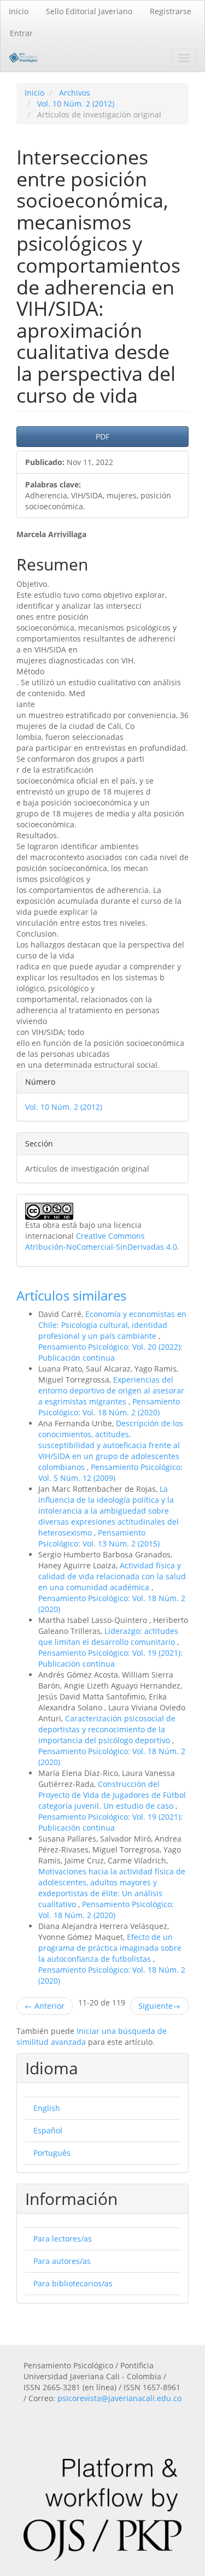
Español (48, 2130)
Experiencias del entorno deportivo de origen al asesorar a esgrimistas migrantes (111, 1390)
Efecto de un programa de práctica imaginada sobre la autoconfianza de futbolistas (110, 1948)
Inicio (19, 11)
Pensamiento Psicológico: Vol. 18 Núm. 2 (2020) (109, 1407)
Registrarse (171, 11)
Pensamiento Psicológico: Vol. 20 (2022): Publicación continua (110, 1352)
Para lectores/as (63, 2239)
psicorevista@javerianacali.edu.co (119, 2398)
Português (52, 2153)
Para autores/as (62, 2261)
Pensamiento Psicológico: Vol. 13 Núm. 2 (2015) (99, 1538)
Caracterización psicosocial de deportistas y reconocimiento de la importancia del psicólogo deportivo (107, 1729)
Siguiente (159, 2006)
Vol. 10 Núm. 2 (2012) (76, 104)
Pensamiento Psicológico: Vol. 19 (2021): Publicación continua (110, 1658)
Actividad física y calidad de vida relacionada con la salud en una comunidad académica (112, 1576)
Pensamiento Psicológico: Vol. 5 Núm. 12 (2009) (110, 1472)
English (47, 2108)
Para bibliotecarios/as (73, 2283)
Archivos (75, 93)
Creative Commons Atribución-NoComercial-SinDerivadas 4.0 (101, 1241)
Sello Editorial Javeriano (89, 11)
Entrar (21, 33)
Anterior (45, 2006)
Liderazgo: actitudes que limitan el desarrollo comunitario (108, 1636)
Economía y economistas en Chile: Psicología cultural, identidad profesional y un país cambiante (112, 1325)
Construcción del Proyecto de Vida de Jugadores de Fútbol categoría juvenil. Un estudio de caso (112, 1795)
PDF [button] (102, 436)
